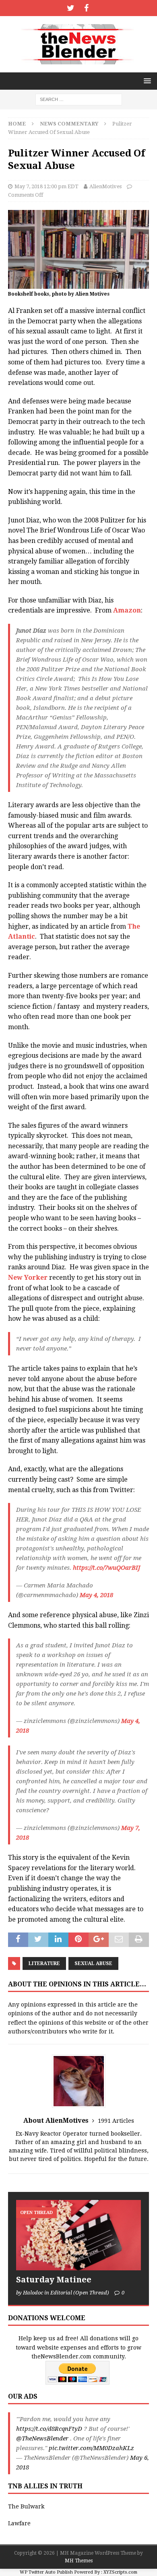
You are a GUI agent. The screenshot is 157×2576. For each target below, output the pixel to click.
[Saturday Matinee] (78, 2235)
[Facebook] (86, 8)
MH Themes (79, 2561)
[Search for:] (79, 99)
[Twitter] (71, 8)
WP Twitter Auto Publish (46, 2572)
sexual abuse (93, 1963)
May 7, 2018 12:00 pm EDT (46, 186)
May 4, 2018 (96, 1595)
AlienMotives (105, 186)
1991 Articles (116, 2121)
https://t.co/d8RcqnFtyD (49, 2429)
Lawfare (19, 2523)
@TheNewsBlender (42, 2438)
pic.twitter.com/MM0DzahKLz (91, 2448)
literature (44, 1963)
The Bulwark (26, 2506)
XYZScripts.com (120, 2572)
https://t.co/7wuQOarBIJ (106, 1568)
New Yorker (28, 1278)
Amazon (127, 610)
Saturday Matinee (54, 2280)
